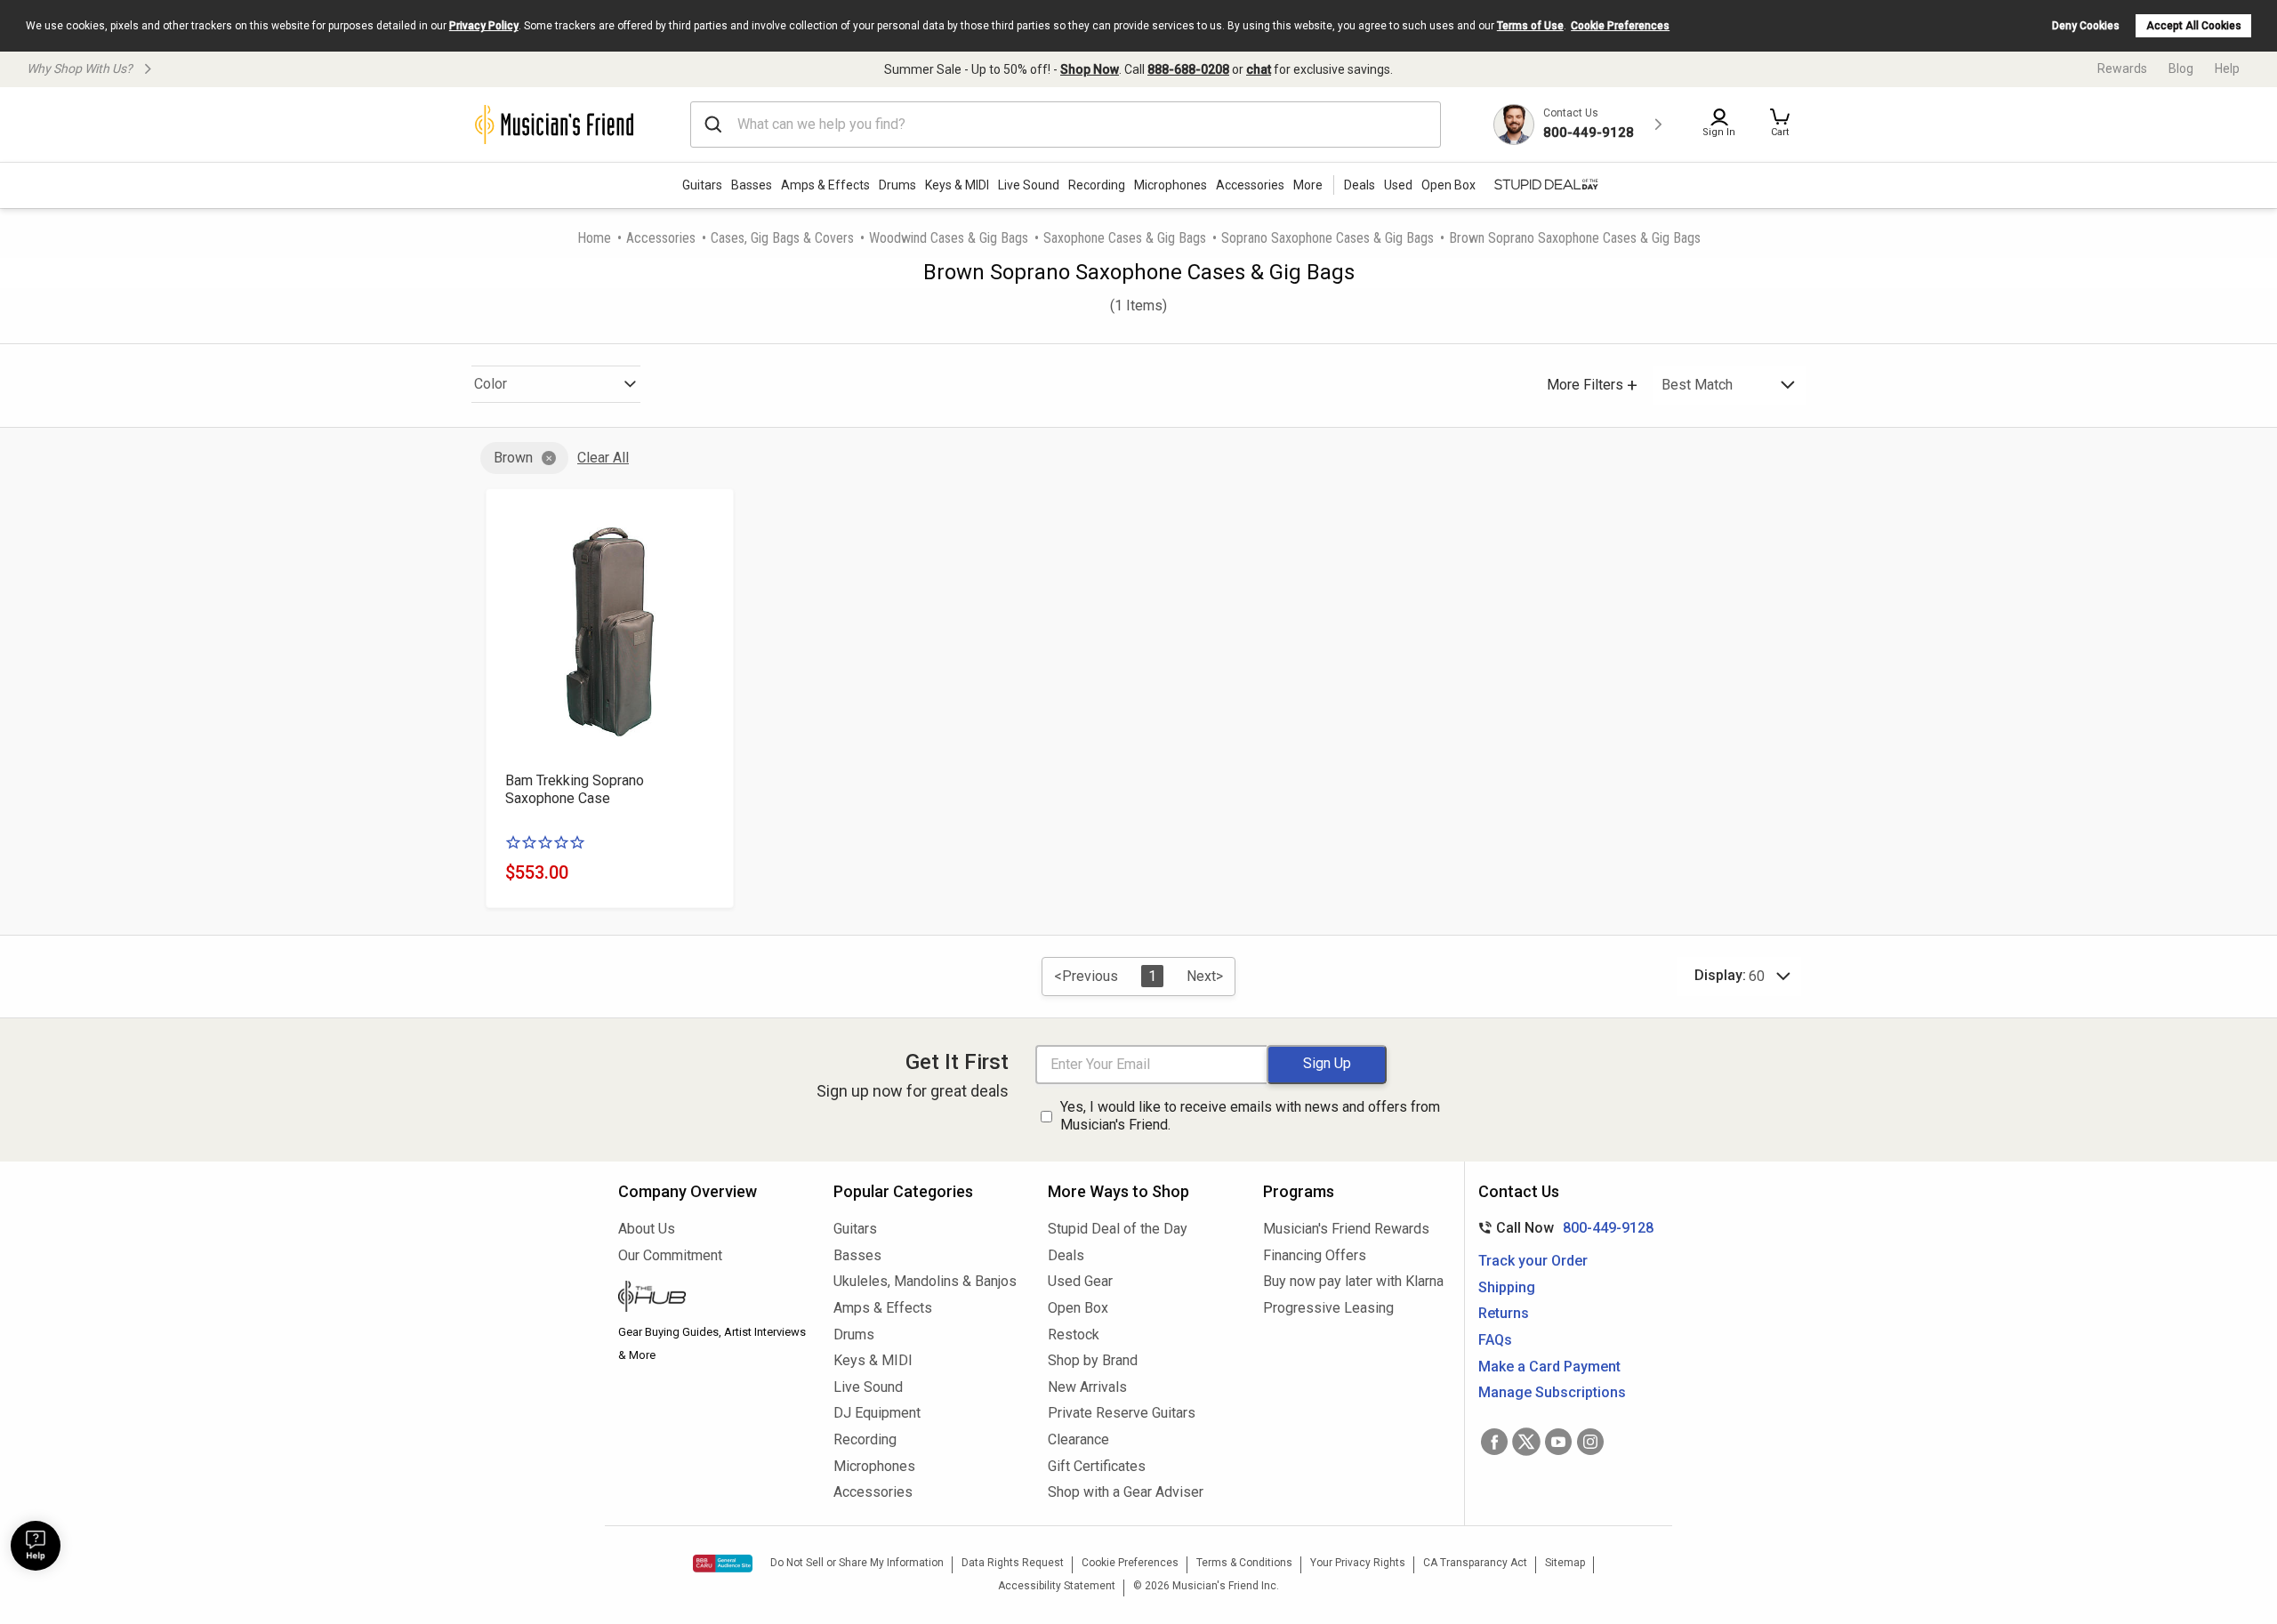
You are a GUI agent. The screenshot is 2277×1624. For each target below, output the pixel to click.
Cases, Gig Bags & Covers (782, 238)
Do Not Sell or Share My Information (857, 1563)
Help (2227, 68)
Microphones (1171, 185)
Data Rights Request (1013, 1563)
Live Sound (1029, 185)
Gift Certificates (1097, 1466)
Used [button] (1398, 185)
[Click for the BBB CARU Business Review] (723, 1564)
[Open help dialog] (36, 1546)
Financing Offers (1315, 1255)
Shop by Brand (1093, 1360)
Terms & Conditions (1244, 1563)
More (1308, 185)
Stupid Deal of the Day (1118, 1229)
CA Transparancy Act (1475, 1563)
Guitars (702, 185)
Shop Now (1090, 69)
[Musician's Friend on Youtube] (1558, 1442)
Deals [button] (1360, 185)
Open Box (1078, 1308)
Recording (1097, 185)
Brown (513, 458)
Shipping (1507, 1287)
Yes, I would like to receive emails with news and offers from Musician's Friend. (1250, 1116)
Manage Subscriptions (1552, 1392)
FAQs (1495, 1340)
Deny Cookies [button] (2086, 26)
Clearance (1078, 1439)
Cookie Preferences (1620, 26)
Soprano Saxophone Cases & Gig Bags (1328, 238)
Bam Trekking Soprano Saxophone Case (575, 789)
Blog (2181, 68)
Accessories (1250, 185)
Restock (1074, 1335)
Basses (752, 185)
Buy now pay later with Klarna (1353, 1281)
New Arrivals (1087, 1387)
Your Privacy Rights (1358, 1563)
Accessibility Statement (1057, 1586)
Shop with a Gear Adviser (1126, 1492)
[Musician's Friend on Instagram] (1590, 1442)
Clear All (603, 458)
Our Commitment (670, 1255)
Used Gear (1080, 1281)
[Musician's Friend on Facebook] (1494, 1442)
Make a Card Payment (1549, 1367)
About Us (647, 1229)
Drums (897, 185)
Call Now (1562, 1228)
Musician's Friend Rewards (1346, 1229)
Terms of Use (1530, 26)
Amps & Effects (825, 185)
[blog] (712, 1298)
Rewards (2122, 68)
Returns (1504, 1313)
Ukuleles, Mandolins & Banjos (925, 1281)
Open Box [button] (1448, 185)
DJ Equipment (877, 1413)
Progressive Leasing (1328, 1308)
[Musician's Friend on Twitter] (1526, 1442)
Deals (1066, 1255)
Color (491, 384)
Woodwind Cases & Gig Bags (949, 238)
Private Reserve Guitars (1122, 1413)
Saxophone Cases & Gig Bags (1125, 238)
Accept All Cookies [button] (2194, 26)
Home (594, 238)
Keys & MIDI (957, 185)
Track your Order (1533, 1261)
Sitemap (1565, 1563)
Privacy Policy (484, 26)
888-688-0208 (1188, 69)
